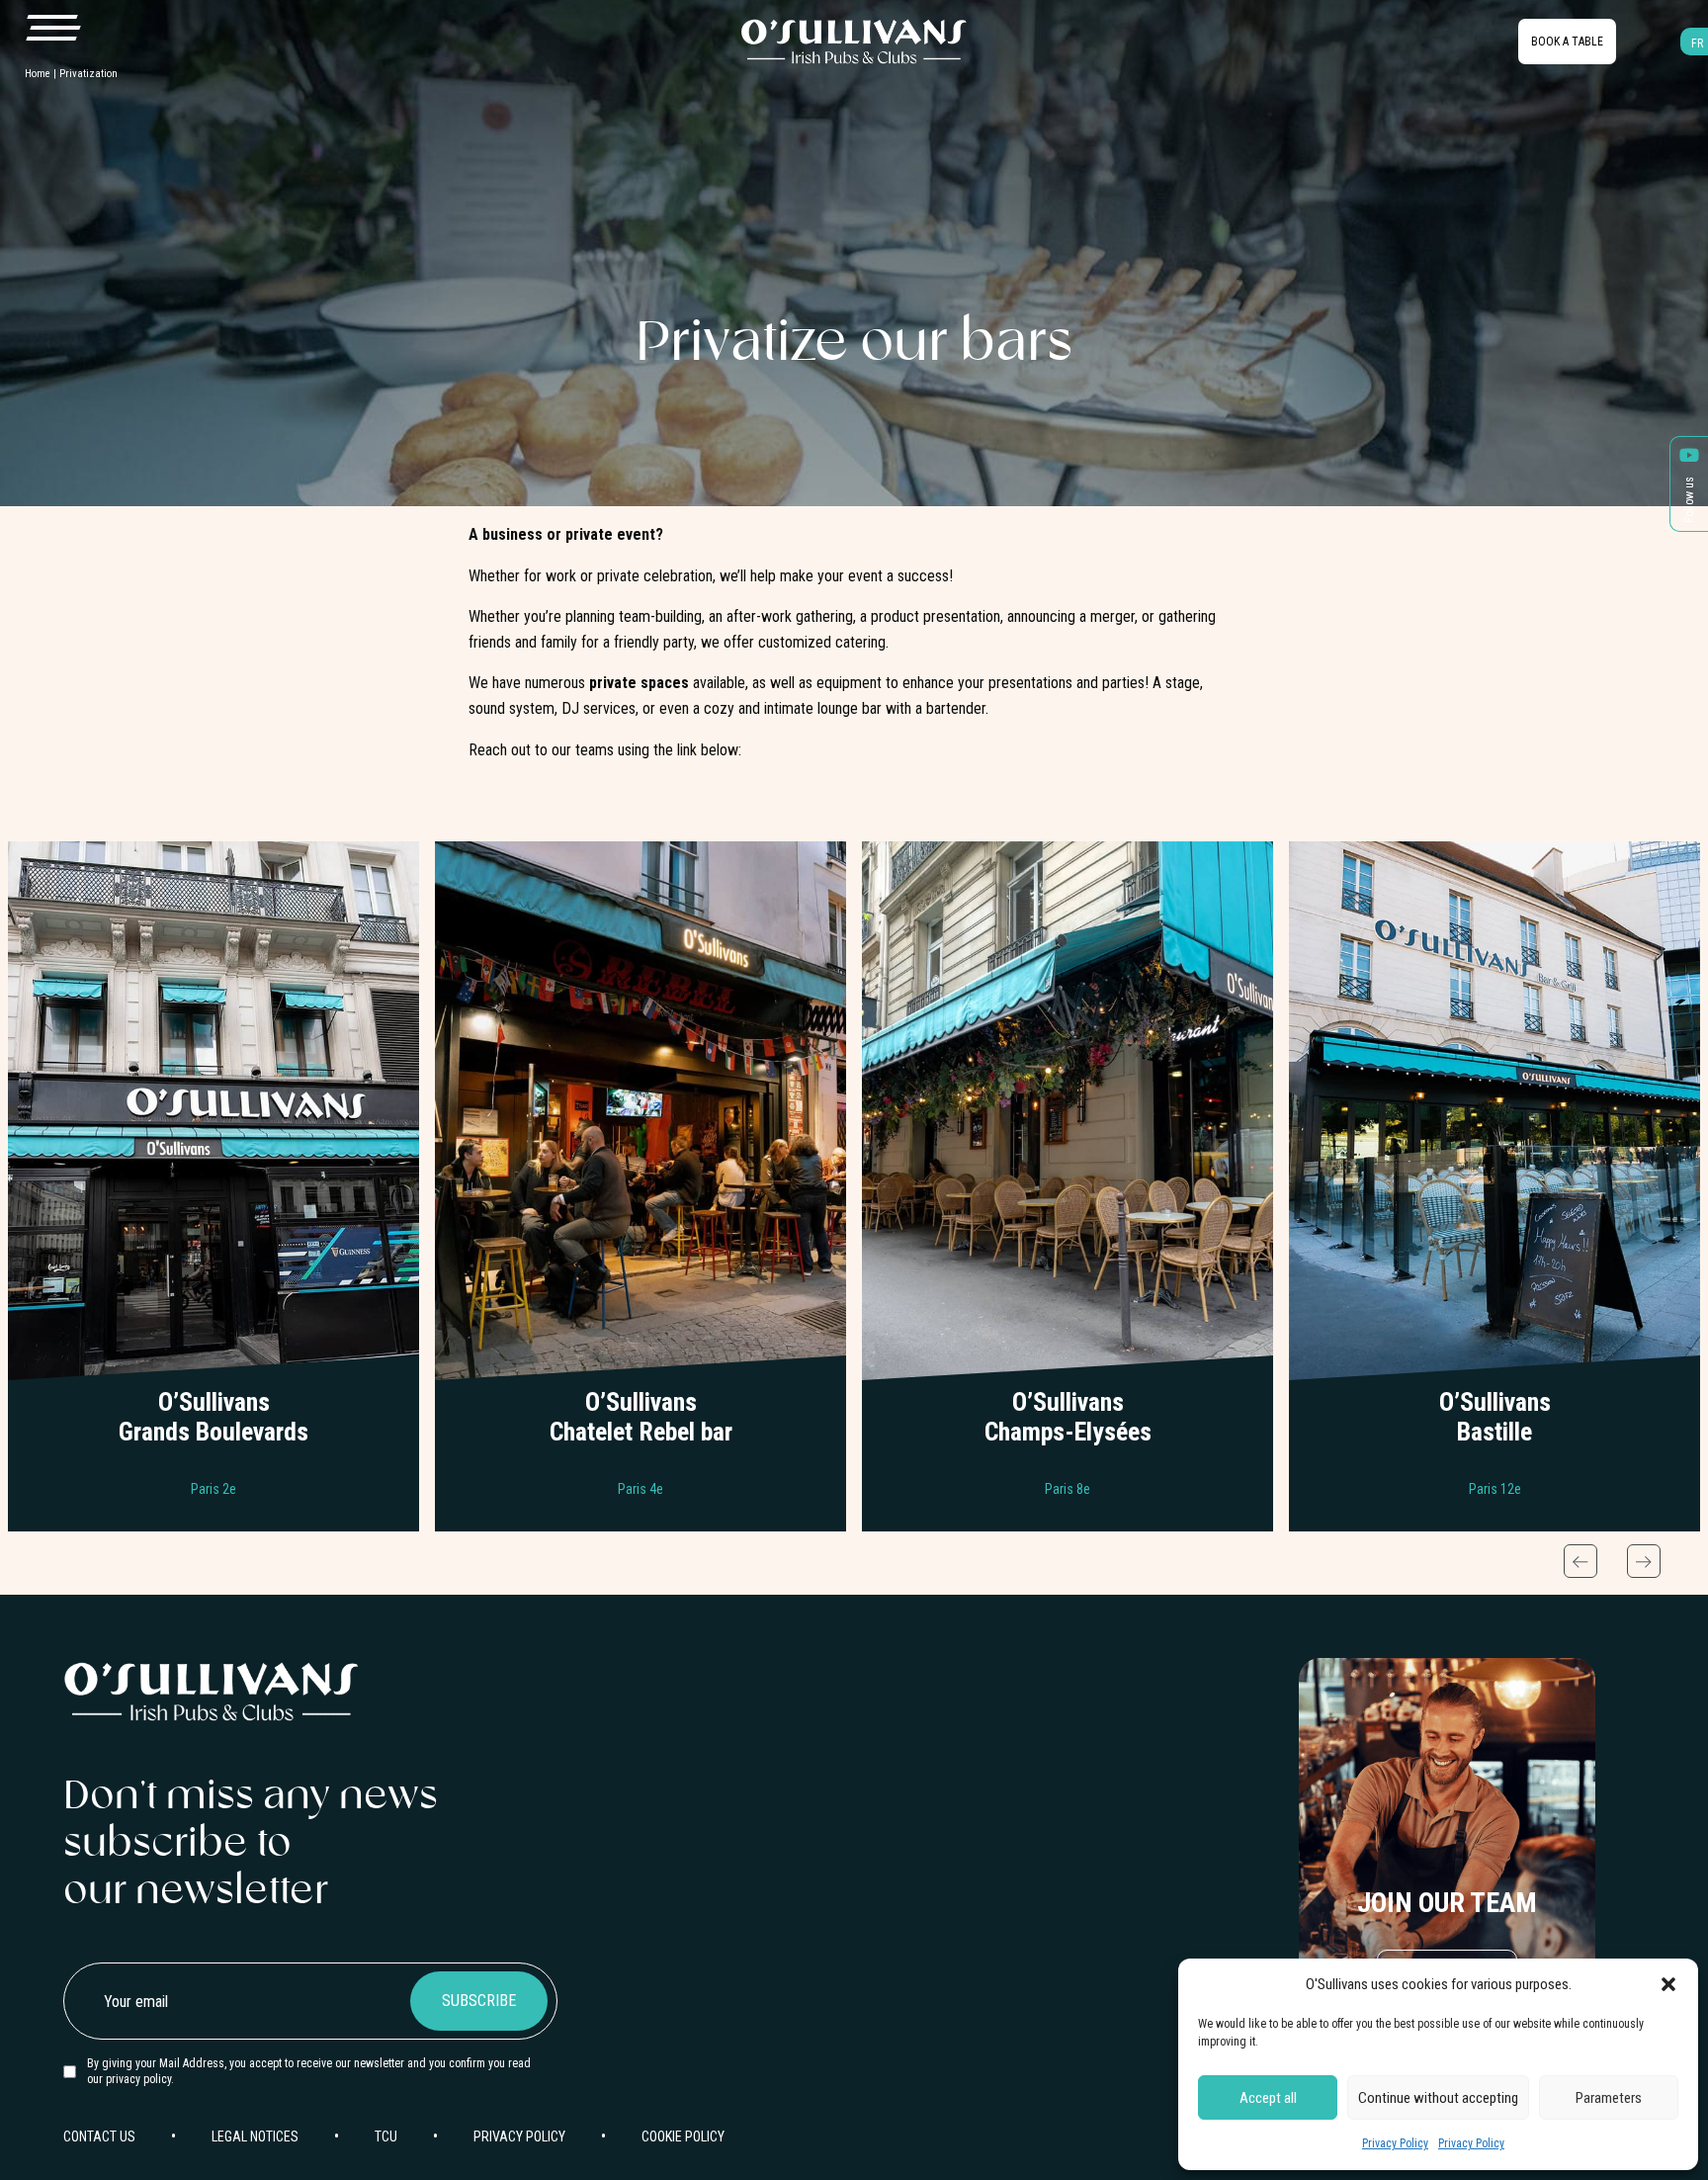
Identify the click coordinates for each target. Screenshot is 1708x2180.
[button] (1668, 1984)
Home (38, 74)
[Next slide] (1644, 1561)
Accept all (1268, 2098)
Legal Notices (255, 2136)
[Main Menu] (52, 29)
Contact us (213, 1444)
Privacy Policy (1395, 2143)
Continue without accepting (1438, 2098)
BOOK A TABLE (1567, 42)
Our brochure (213, 1385)
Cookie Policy (683, 2136)
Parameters (1609, 2098)
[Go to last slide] (1580, 1561)
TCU (386, 2136)
